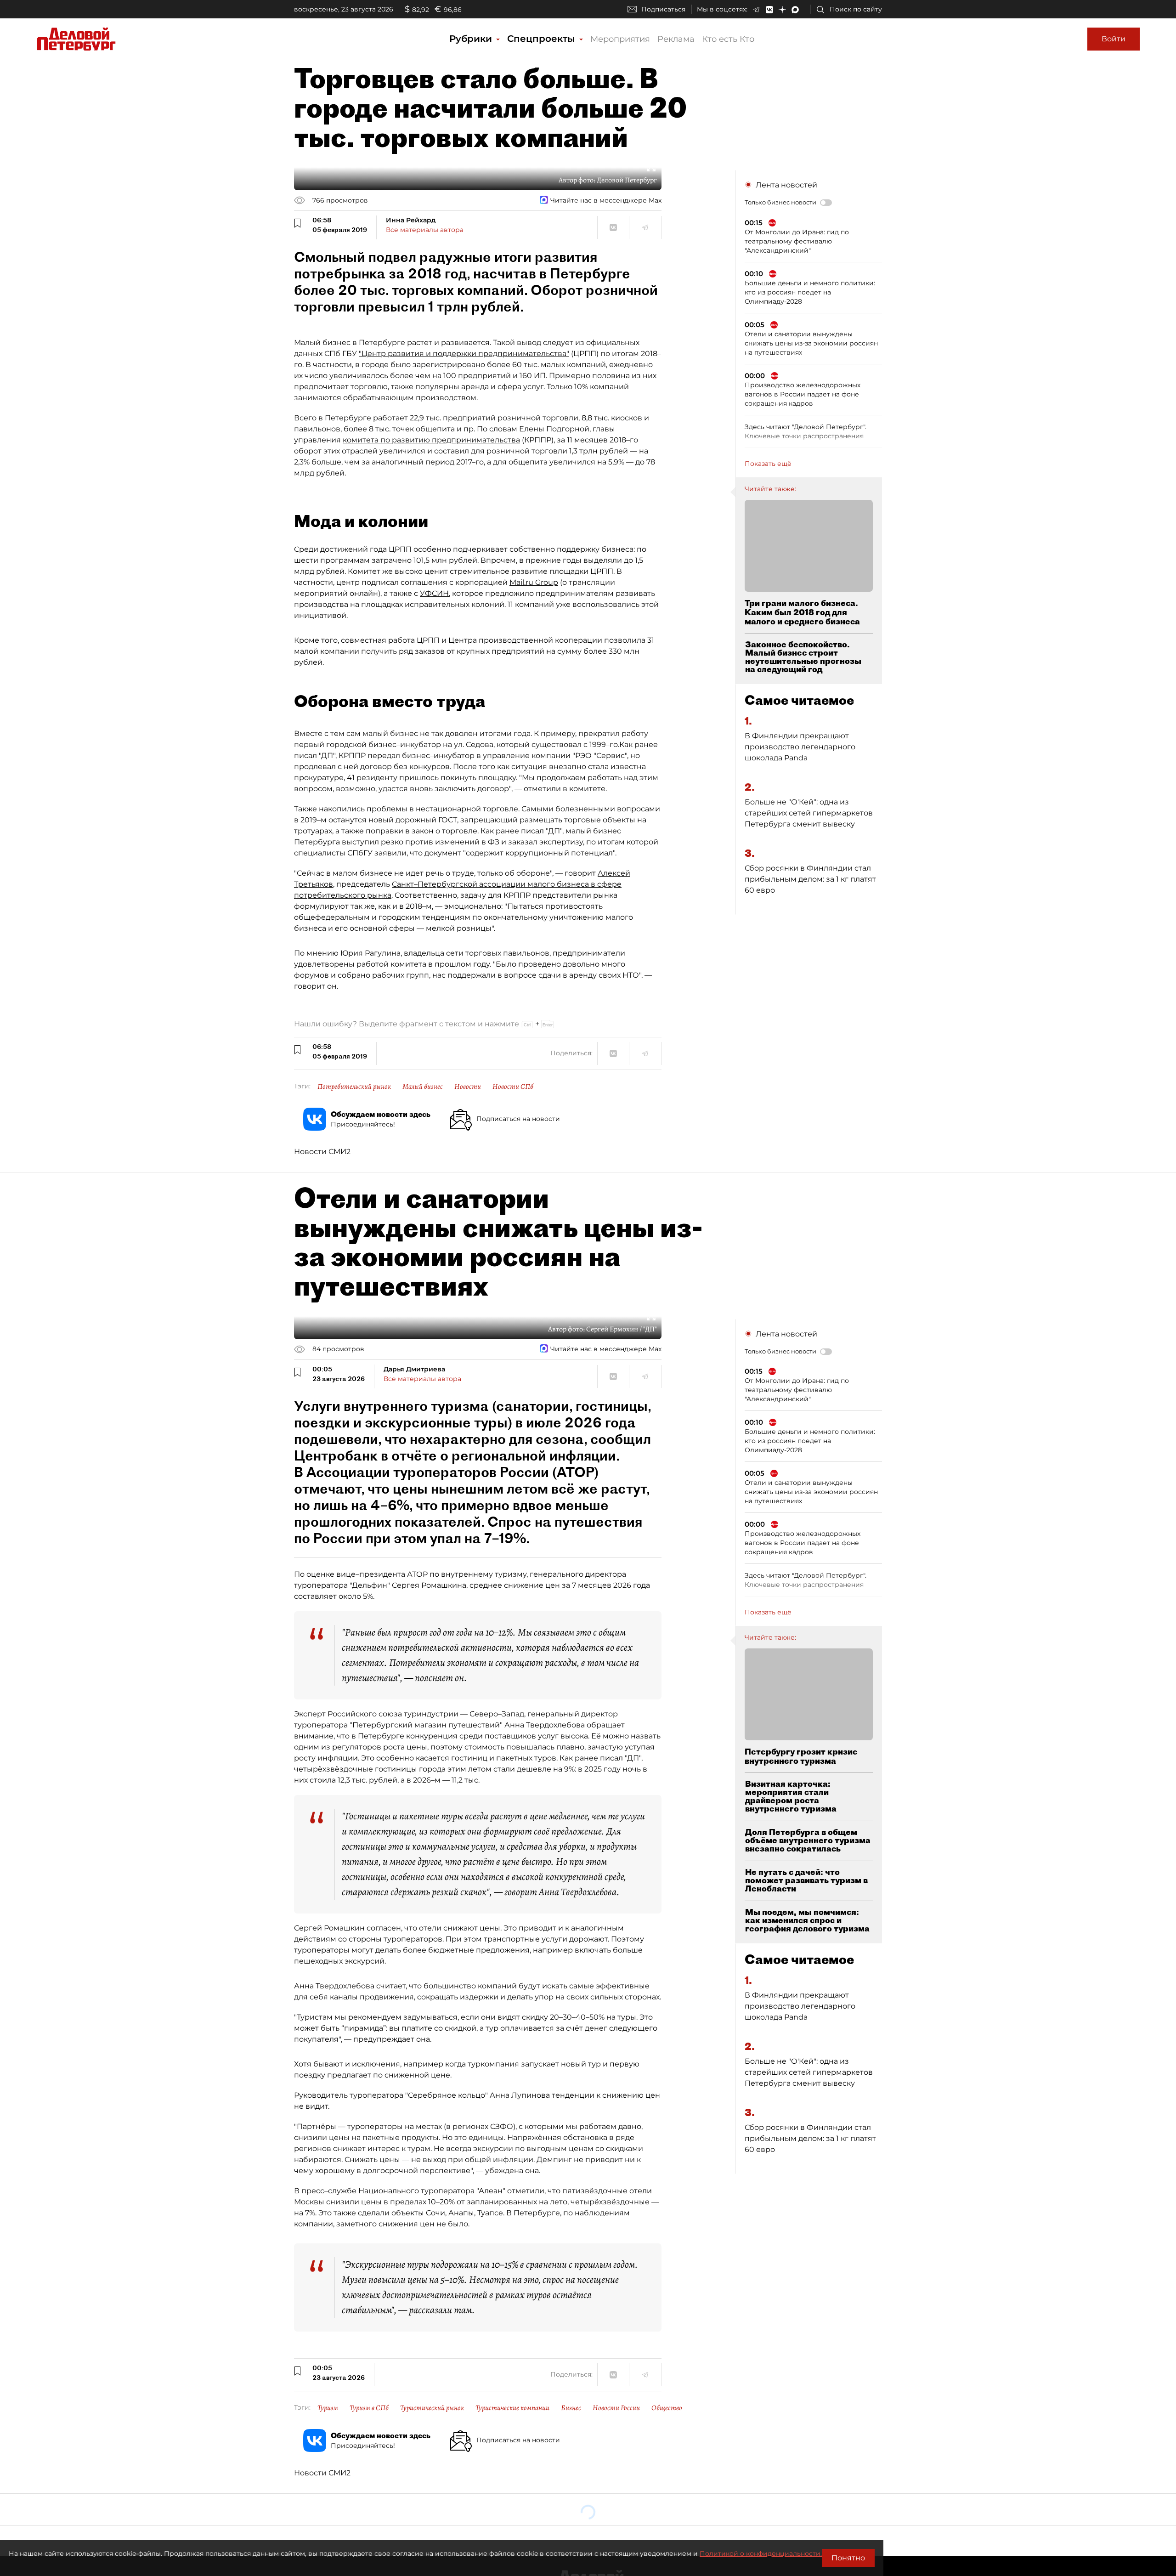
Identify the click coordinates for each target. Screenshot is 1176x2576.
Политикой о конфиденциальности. (761, 2553)
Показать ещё (768, 464)
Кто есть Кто (728, 39)
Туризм (328, 2408)
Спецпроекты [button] (543, 39)
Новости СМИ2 (322, 1152)
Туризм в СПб (369, 2408)
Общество (667, 2408)
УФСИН (434, 593)
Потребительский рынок (354, 1087)
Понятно (848, 2558)
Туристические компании (512, 2408)
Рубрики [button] (472, 39)
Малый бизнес (423, 1087)
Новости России (616, 2408)
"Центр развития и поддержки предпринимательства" (464, 354)
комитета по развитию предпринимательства (431, 440)
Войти (1114, 39)
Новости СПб (513, 1087)
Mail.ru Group (534, 582)
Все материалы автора (425, 230)
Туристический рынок (432, 2408)
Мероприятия (620, 39)
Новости (468, 1087)
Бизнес (571, 2408)
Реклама (676, 39)
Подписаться (663, 9)
